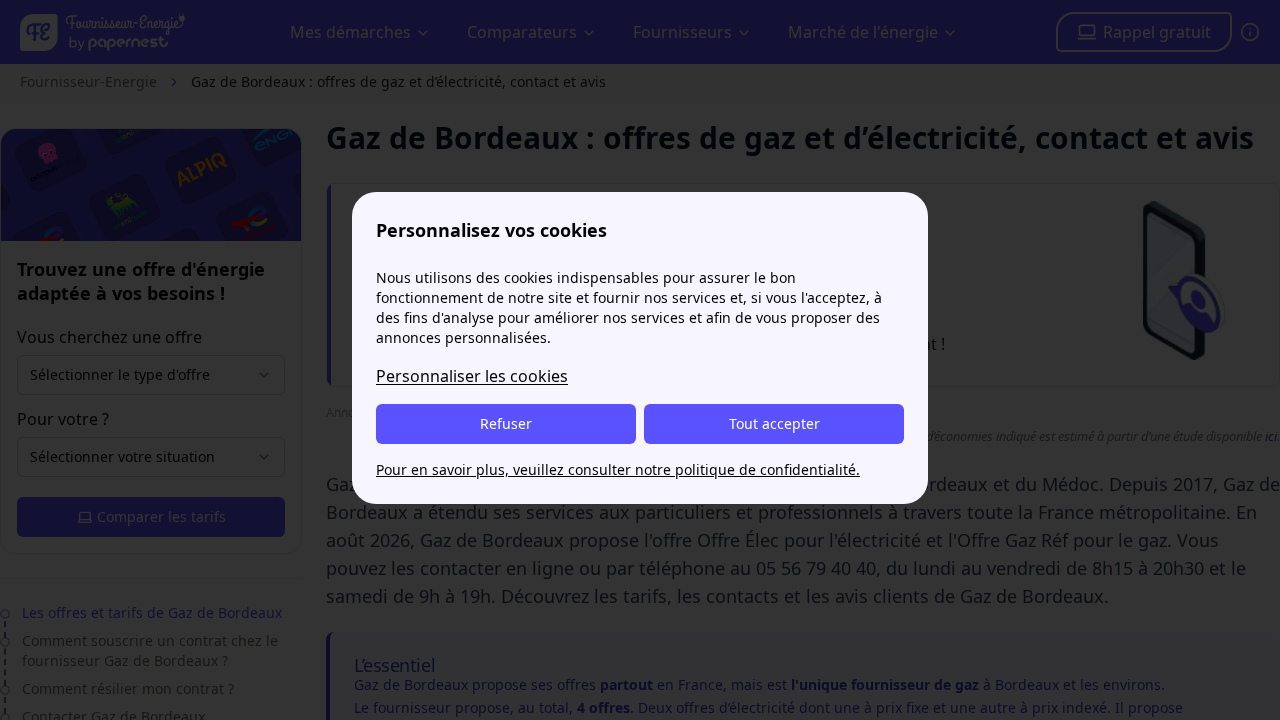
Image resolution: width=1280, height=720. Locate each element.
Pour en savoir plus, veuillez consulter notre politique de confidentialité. (618, 469)
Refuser (506, 423)
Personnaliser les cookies (472, 376)
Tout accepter (774, 423)
